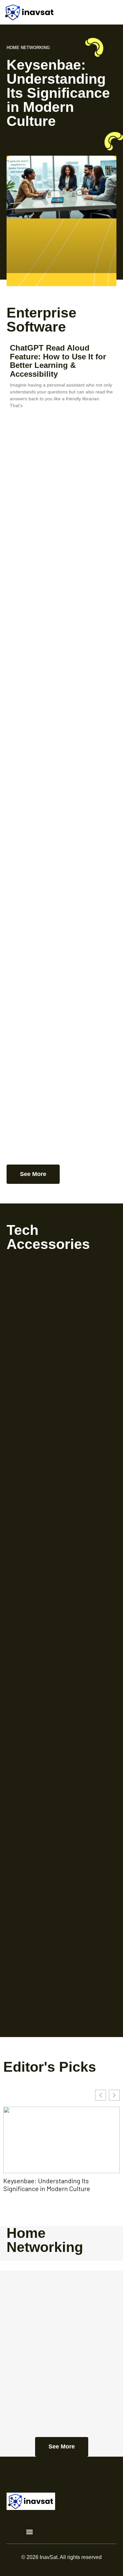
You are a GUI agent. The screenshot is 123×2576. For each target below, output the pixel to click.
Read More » (18, 132)
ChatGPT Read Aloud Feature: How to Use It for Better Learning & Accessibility (58, 361)
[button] (29, 2532)
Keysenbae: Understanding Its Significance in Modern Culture (58, 93)
